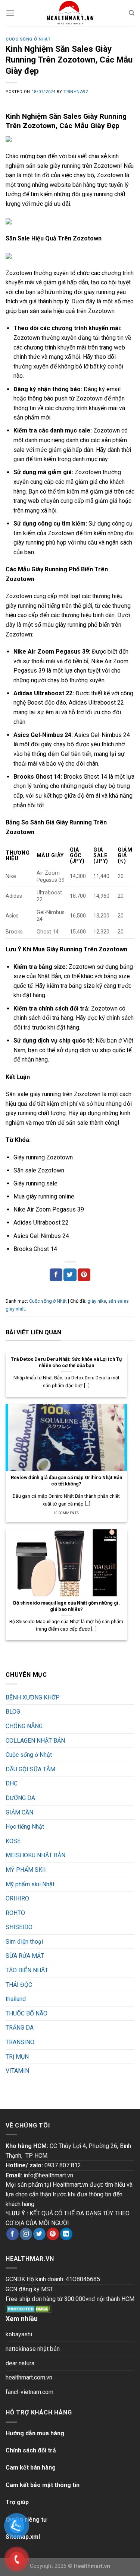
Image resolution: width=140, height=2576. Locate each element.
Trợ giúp (17, 2502)
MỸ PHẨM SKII (26, 1870)
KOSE (13, 1841)
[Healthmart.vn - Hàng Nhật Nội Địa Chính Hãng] (70, 13)
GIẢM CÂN (19, 1812)
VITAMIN (17, 2071)
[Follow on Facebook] (13, 2234)
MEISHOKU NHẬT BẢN (35, 1855)
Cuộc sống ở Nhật (28, 39)
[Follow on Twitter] (39, 2234)
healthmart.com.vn (29, 2377)
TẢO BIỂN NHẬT (27, 1970)
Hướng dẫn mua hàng (35, 2433)
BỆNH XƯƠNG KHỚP (33, 1697)
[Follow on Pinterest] (53, 2234)
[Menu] (10, 13)
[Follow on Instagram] (26, 2234)
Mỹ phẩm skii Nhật (30, 1884)
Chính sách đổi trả (31, 2450)
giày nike (97, 1301)
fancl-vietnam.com (29, 2392)
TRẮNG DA (20, 2028)
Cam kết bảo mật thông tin (43, 2485)
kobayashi (19, 2334)
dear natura (20, 2363)
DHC (12, 1783)
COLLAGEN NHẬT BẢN (35, 1741)
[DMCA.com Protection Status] (29, 2309)
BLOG (13, 1712)
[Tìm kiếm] (132, 13)
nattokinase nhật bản (33, 2349)
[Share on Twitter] (70, 1275)
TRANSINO (20, 2042)
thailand (16, 1999)
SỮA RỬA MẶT (25, 1956)
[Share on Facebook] (56, 1275)
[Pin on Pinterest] (84, 1275)
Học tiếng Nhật (25, 1827)
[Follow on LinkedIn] (66, 2234)
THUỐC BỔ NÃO (27, 2013)
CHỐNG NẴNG (24, 1726)
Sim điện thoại (24, 1942)
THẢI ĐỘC (19, 1985)
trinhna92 (76, 92)
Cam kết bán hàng (31, 2468)
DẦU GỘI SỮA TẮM (30, 1769)
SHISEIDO (19, 1927)
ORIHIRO (17, 1898)
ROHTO (15, 1913)
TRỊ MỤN (17, 2057)
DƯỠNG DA (20, 1798)
